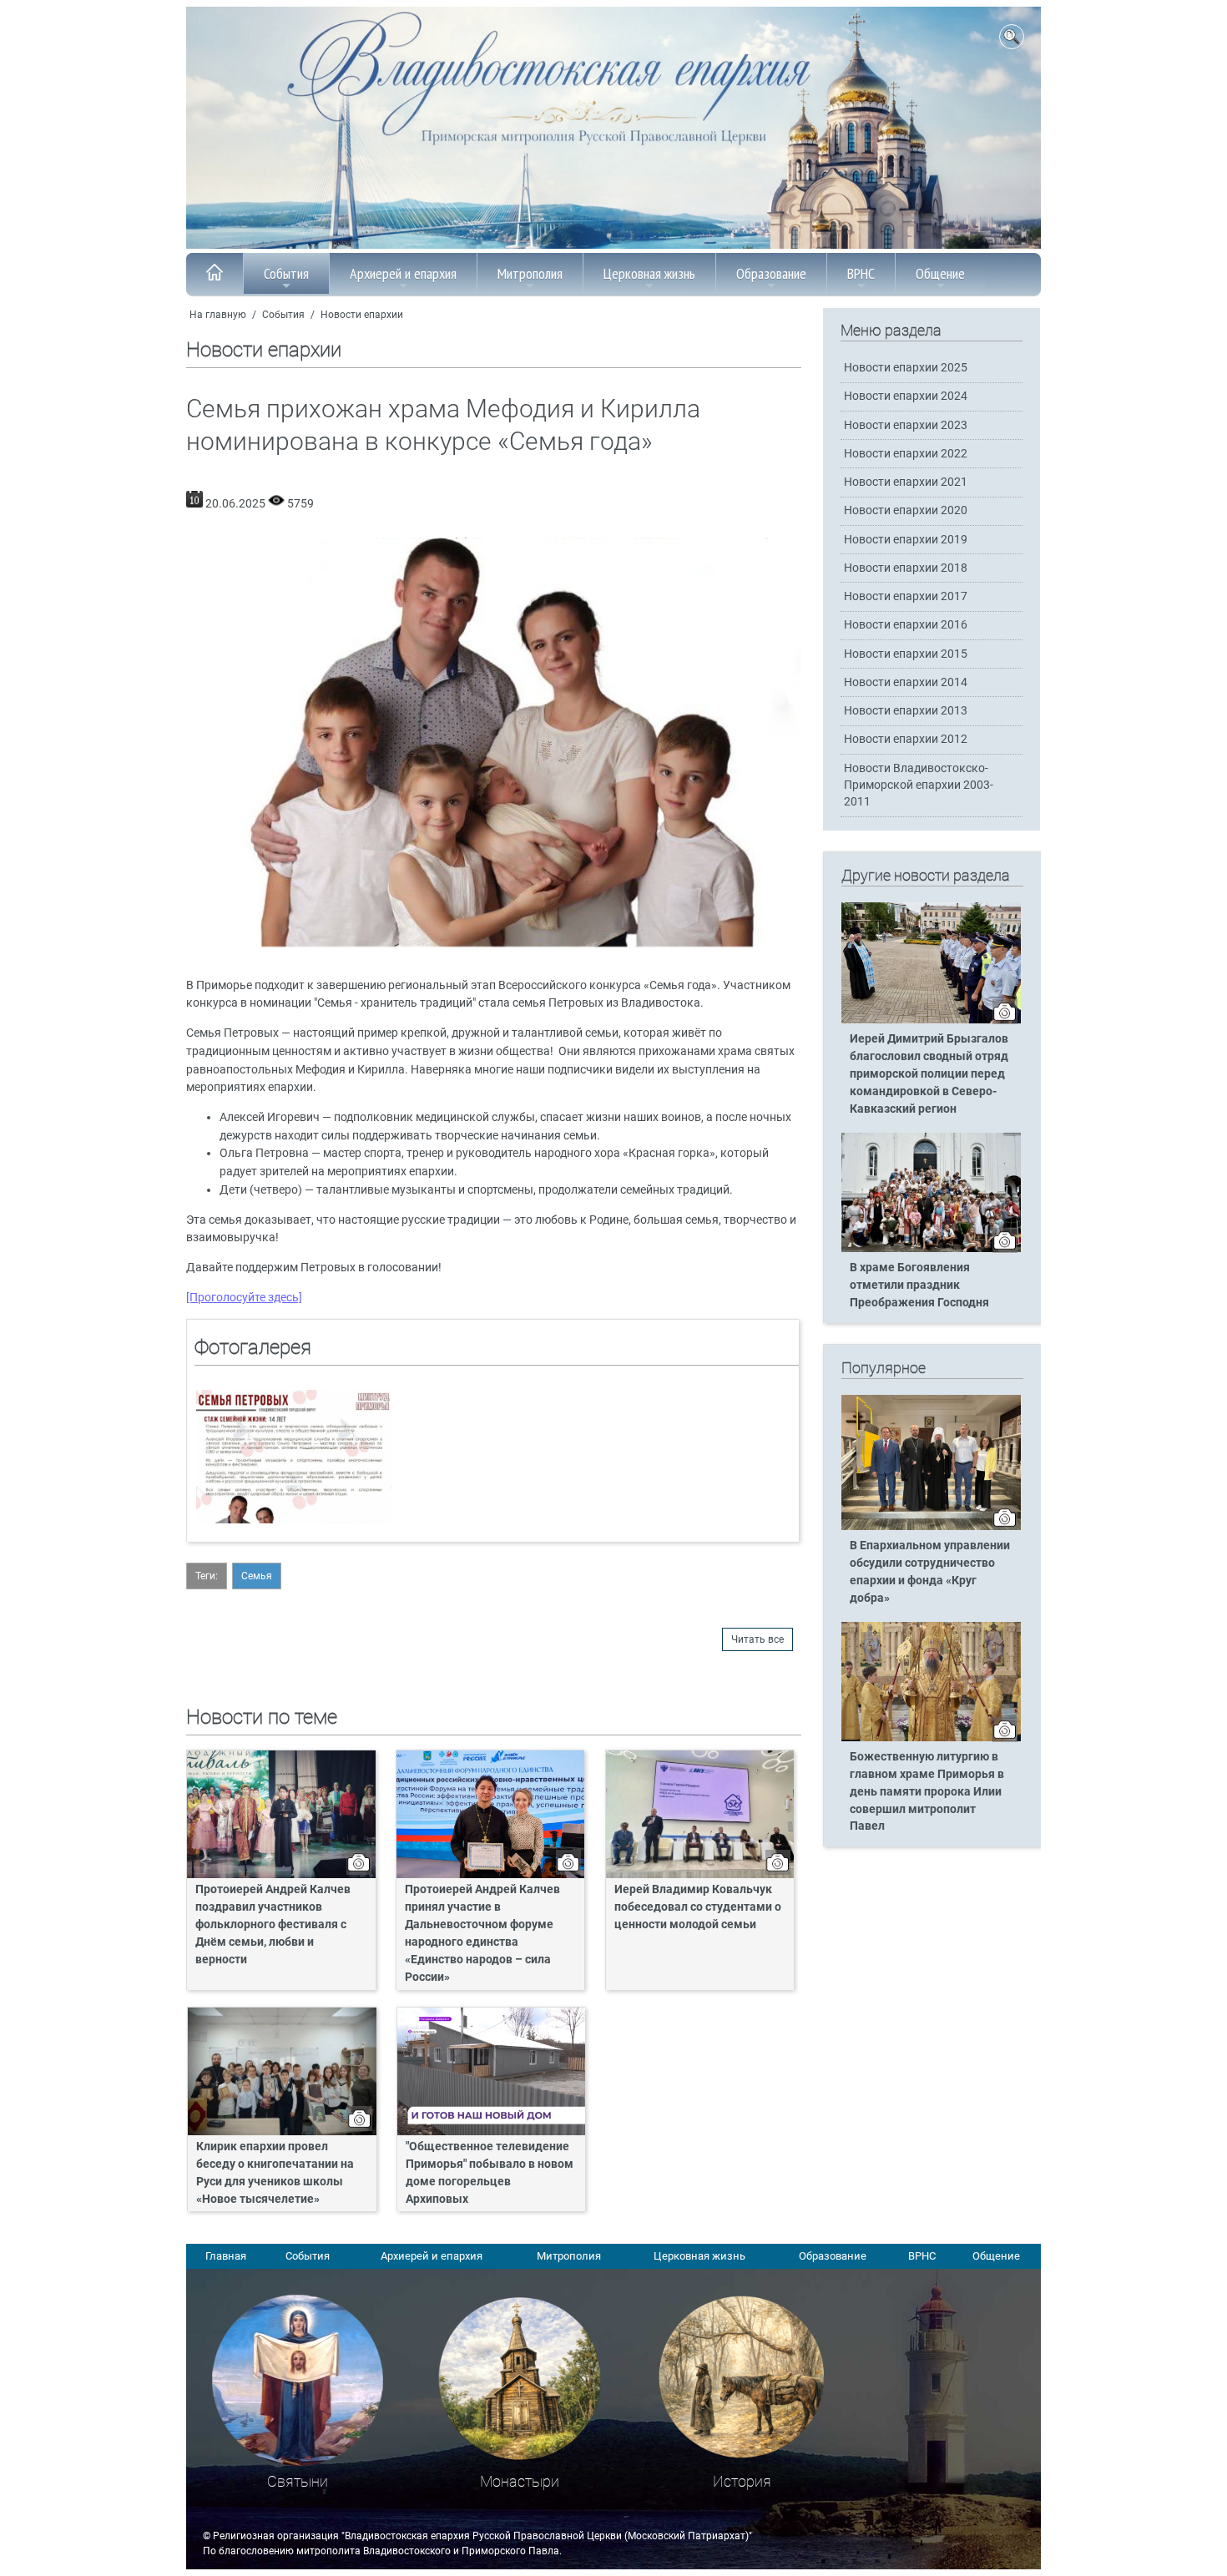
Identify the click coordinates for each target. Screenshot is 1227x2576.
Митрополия (530, 273)
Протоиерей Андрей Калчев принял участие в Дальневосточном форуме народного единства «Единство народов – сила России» (482, 1933)
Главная (226, 2256)
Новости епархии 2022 (906, 454)
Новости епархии (362, 315)
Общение (940, 273)
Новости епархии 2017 (906, 596)
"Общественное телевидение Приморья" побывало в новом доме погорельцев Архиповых (490, 2173)
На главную (218, 315)
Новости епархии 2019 (906, 540)
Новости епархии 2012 (906, 739)
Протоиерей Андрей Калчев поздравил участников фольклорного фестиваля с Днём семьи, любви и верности (273, 1924)
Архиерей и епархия (403, 273)
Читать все (757, 1639)
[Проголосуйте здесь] (244, 1298)
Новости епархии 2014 (906, 682)
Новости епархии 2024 (906, 396)
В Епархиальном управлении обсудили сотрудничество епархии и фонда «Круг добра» (930, 1572)
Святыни (298, 2481)
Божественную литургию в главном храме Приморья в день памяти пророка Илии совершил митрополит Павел (927, 1792)
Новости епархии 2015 (906, 654)
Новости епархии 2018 (906, 568)
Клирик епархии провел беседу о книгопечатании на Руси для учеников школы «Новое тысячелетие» (275, 2173)
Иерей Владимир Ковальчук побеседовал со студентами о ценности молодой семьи (698, 1907)
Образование (771, 273)
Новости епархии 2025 (906, 368)
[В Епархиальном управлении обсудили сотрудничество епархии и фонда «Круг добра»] (931, 1527)
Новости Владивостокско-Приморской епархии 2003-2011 (919, 785)
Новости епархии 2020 (906, 510)
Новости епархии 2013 (906, 711)
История (742, 2481)
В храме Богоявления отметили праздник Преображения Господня (919, 1285)
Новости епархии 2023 (906, 425)
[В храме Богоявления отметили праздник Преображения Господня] (931, 1249)
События (286, 273)
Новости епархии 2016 (906, 625)
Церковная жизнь (649, 273)
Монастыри (520, 2481)
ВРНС (861, 273)
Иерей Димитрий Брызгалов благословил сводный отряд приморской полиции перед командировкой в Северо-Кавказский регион (929, 1074)
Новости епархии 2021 (906, 482)
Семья (257, 1576)
